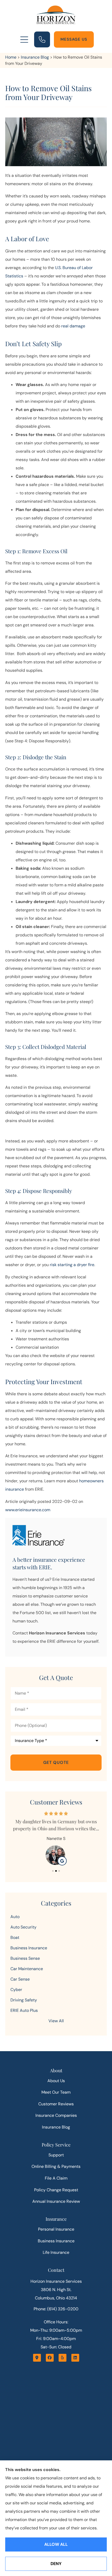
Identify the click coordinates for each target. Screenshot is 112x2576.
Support (56, 2155)
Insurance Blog (35, 57)
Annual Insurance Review (56, 2201)
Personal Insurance (56, 2229)
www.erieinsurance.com (28, 1510)
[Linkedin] (75, 2358)
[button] (24, 40)
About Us (56, 2081)
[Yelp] (63, 2358)
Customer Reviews (56, 2104)
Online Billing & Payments (56, 2166)
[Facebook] (50, 2358)
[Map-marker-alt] (37, 2358)
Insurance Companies (56, 2115)
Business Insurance (56, 2241)
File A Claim (56, 2178)
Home (11, 57)
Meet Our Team (56, 2092)
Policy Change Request (56, 2190)
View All (56, 2021)
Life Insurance (56, 2252)
